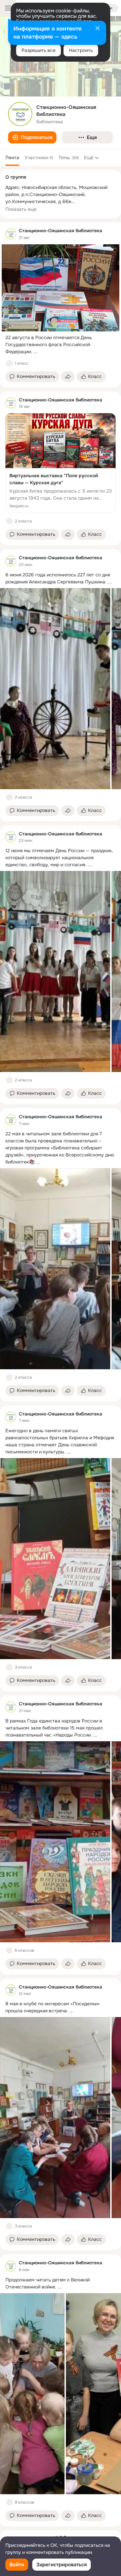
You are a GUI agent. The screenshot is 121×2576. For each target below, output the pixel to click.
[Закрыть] (97, 29)
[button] (32, 137)
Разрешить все (38, 50)
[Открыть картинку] (55, 689)
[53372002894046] (11, 234)
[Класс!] (9, 363)
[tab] (12, 158)
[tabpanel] (61, 1374)
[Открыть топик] (61, 345)
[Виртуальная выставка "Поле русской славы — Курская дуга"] (61, 463)
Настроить (81, 50)
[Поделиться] (68, 377)
